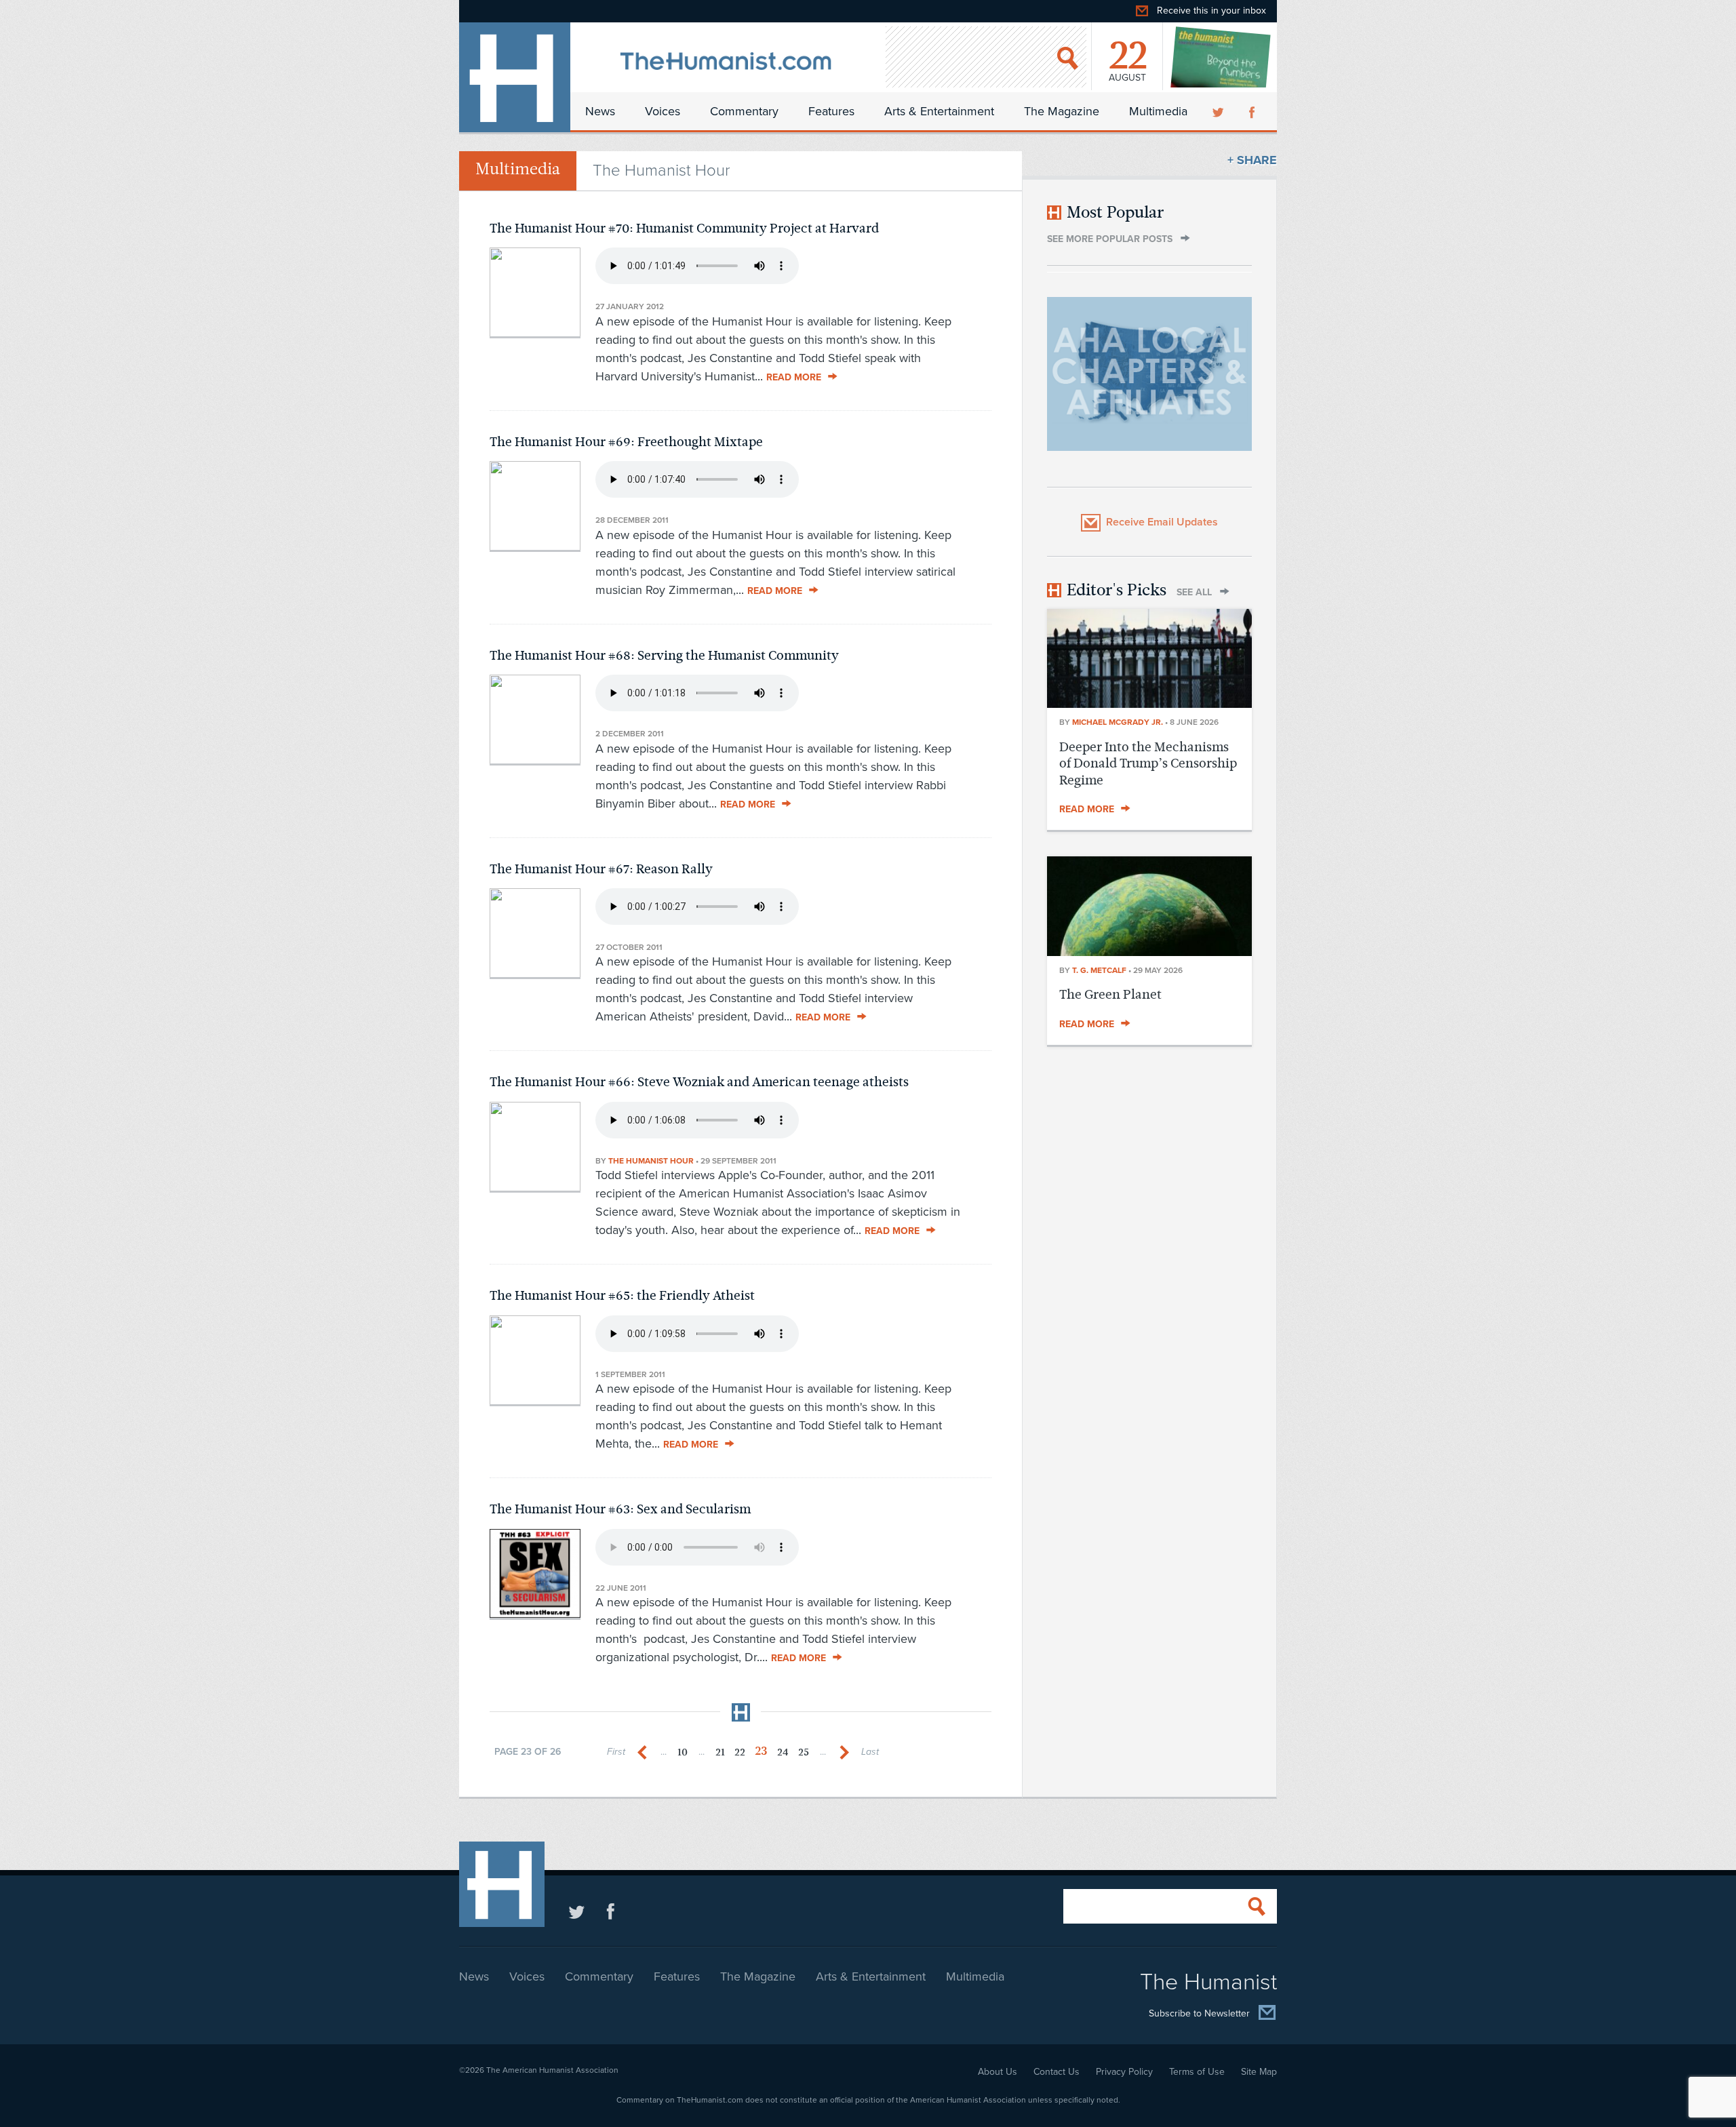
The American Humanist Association (552, 2070)
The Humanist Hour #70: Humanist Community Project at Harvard (684, 228)
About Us (998, 2072)
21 (720, 1752)
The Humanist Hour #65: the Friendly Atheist (622, 1295)
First (616, 1752)
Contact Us (1057, 2072)
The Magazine (1062, 111)
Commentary (744, 111)
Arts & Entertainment (939, 111)
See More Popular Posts (1110, 239)
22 (740, 1752)
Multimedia (1158, 111)
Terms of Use (1197, 2072)
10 (683, 1752)
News (600, 111)
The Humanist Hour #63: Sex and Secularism (620, 1509)
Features (831, 111)
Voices (663, 111)
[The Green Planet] (1149, 952)
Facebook (1253, 111)
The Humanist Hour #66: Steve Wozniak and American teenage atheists (699, 1082)
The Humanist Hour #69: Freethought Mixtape (626, 442)
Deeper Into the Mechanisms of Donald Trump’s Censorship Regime (1148, 763)
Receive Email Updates (1162, 522)
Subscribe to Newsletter (1199, 2013)
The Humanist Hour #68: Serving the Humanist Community (664, 655)
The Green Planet (1110, 994)
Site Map (1259, 2072)
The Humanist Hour (651, 1161)
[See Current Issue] (1221, 57)
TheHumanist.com (515, 77)
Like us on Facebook (611, 1911)
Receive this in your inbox (1211, 11)
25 (804, 1752)
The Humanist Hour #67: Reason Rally (601, 869)
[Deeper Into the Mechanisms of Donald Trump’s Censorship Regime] (1149, 704)
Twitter (1219, 111)
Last (870, 1752)
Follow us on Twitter (577, 1911)
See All (1194, 592)
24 (783, 1752)
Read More (794, 377)
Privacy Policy (1124, 2072)
